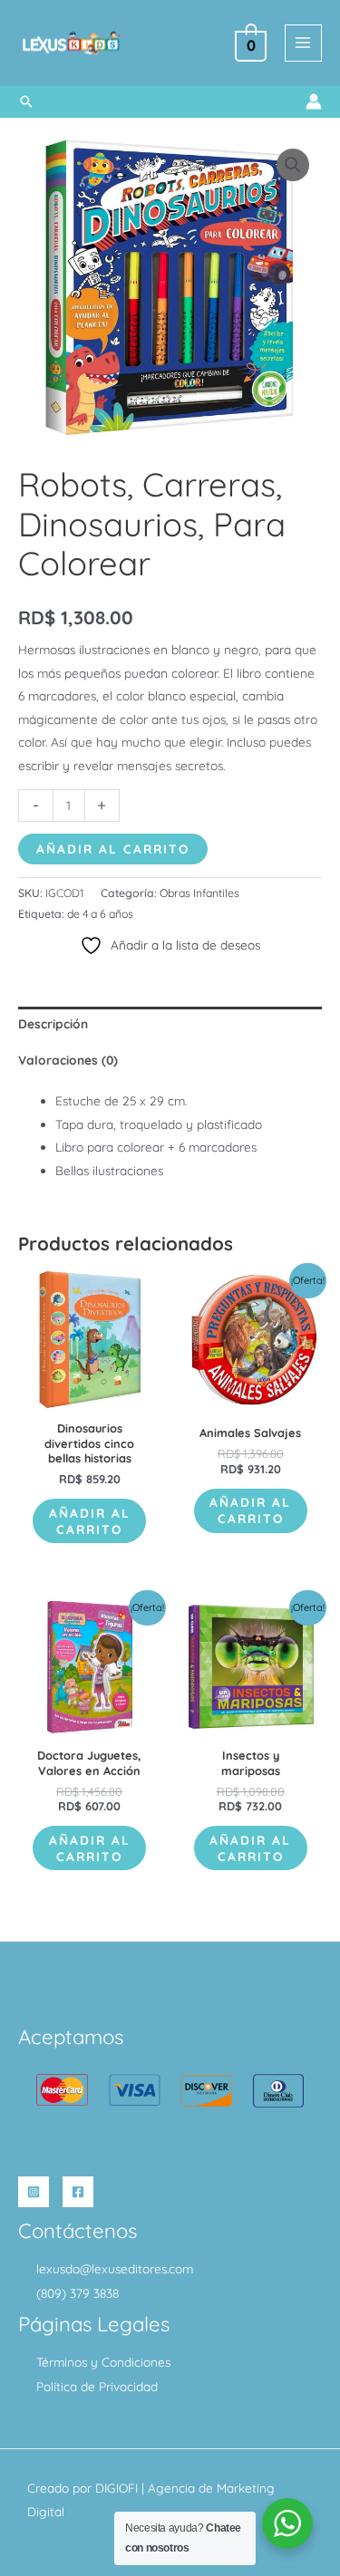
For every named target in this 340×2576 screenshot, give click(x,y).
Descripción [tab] (53, 1023)
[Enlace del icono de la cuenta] (314, 101)
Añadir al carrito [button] (90, 1521)
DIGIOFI (117, 2488)
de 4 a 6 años (100, 914)
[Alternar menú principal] (303, 43)
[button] (26, 101)
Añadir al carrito (113, 849)
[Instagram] (34, 2192)
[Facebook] (78, 2192)
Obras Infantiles (199, 893)
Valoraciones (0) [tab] (68, 1060)
